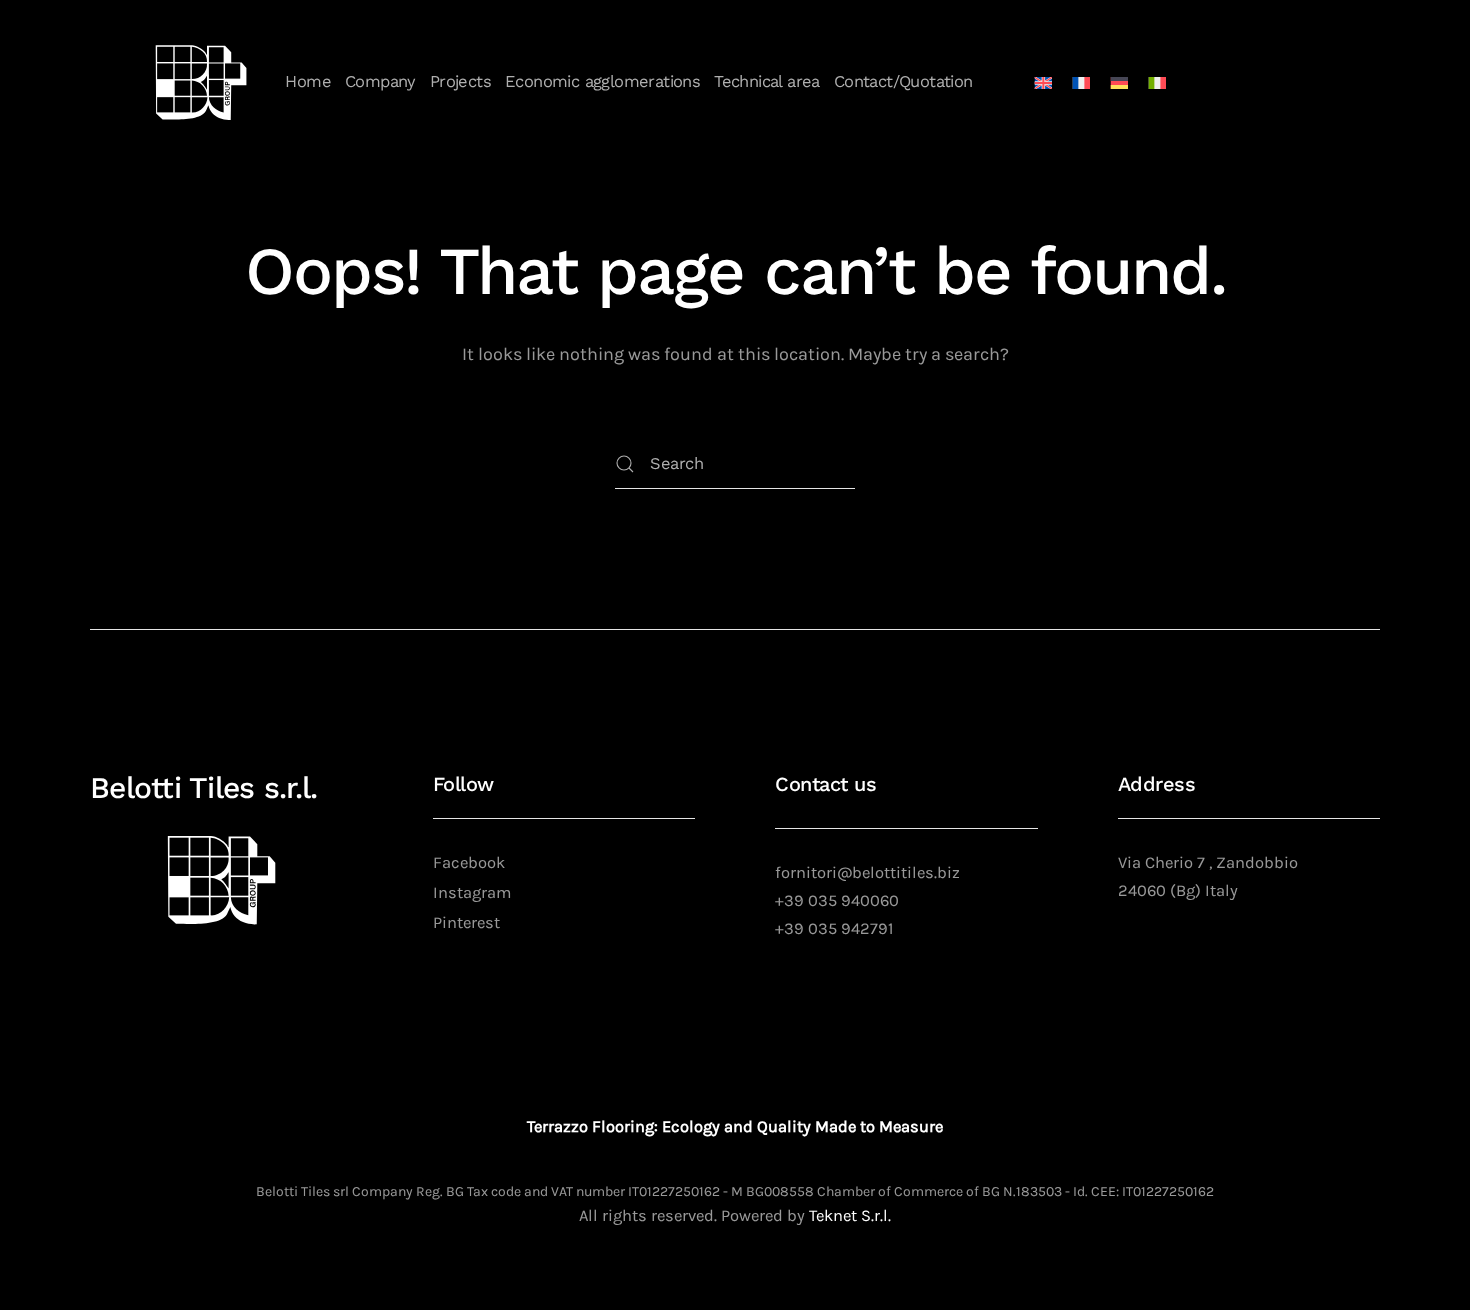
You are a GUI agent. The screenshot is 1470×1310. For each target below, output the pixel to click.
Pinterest (466, 922)
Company (380, 81)
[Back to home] (201, 82)
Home (308, 81)
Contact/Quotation (903, 81)
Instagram (472, 892)
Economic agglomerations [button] (602, 81)
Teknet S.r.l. (850, 1215)
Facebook (469, 862)
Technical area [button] (767, 81)
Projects (460, 81)
